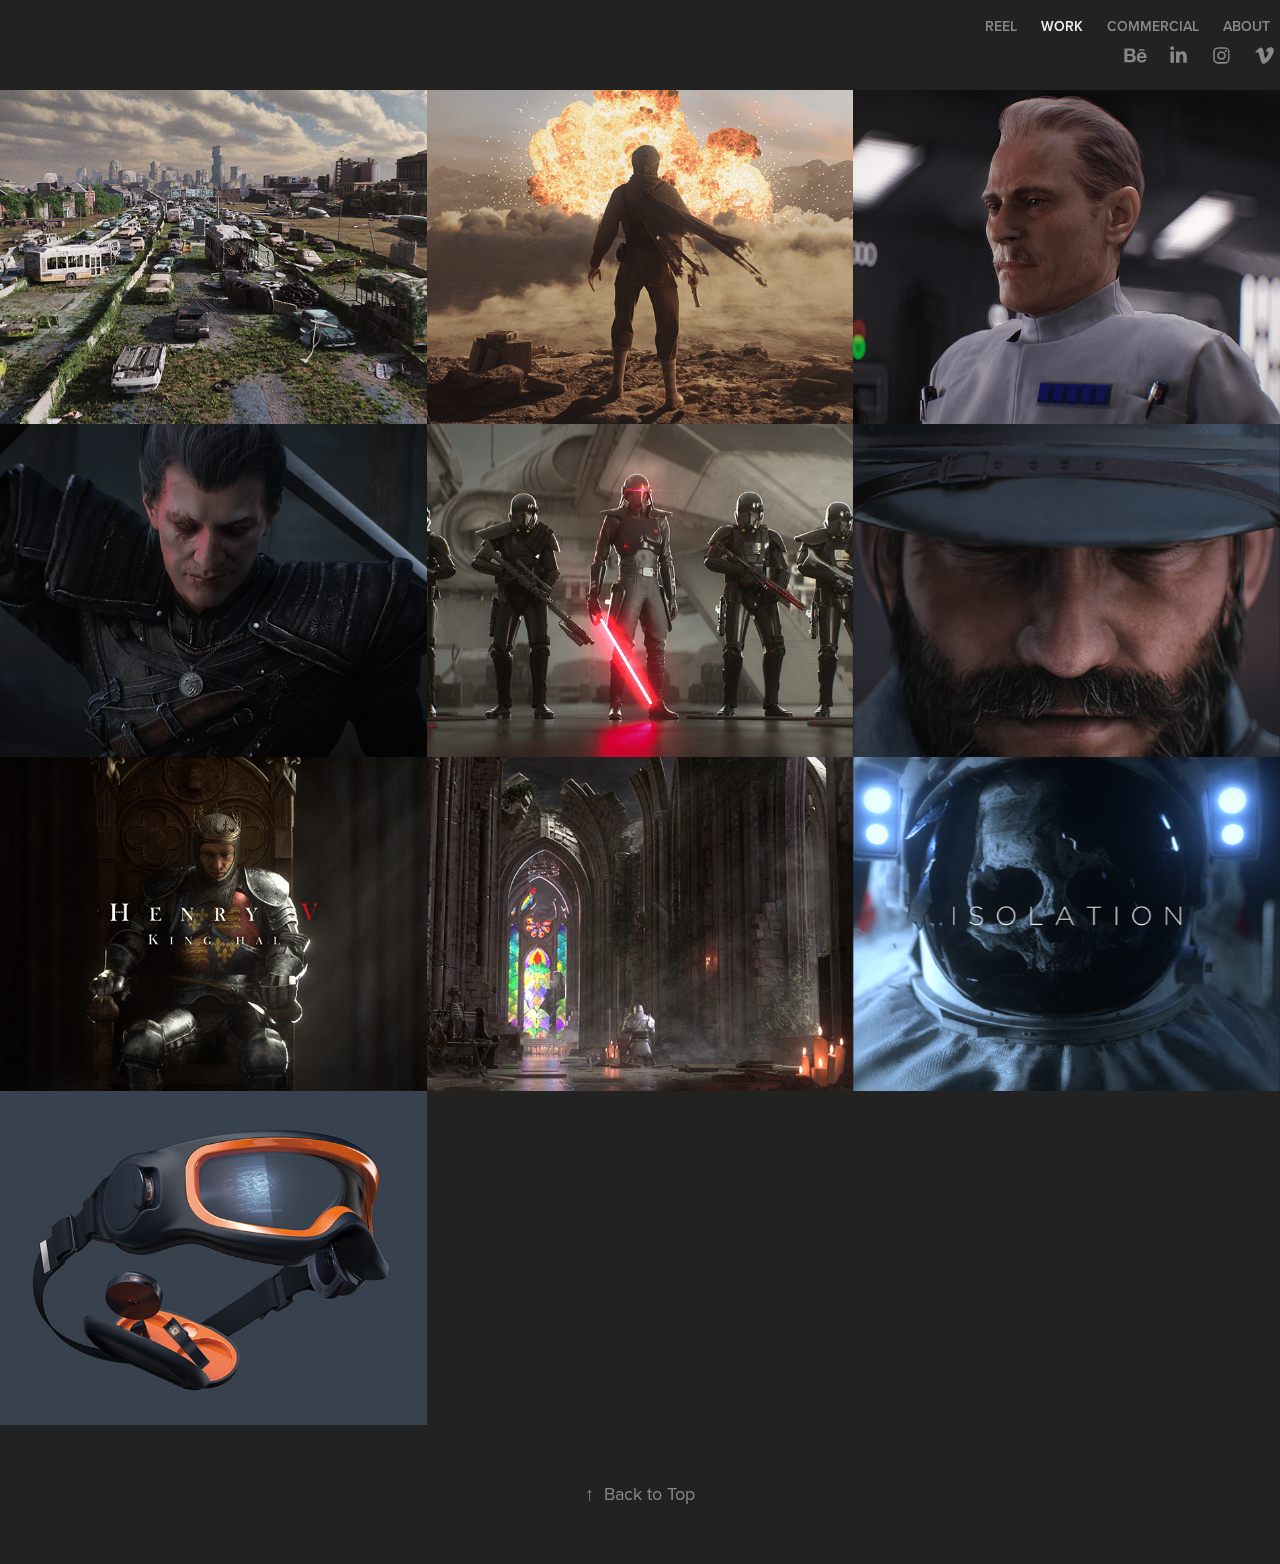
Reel (1001, 26)
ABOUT (1246, 26)
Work (1062, 26)
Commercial (1153, 26)
